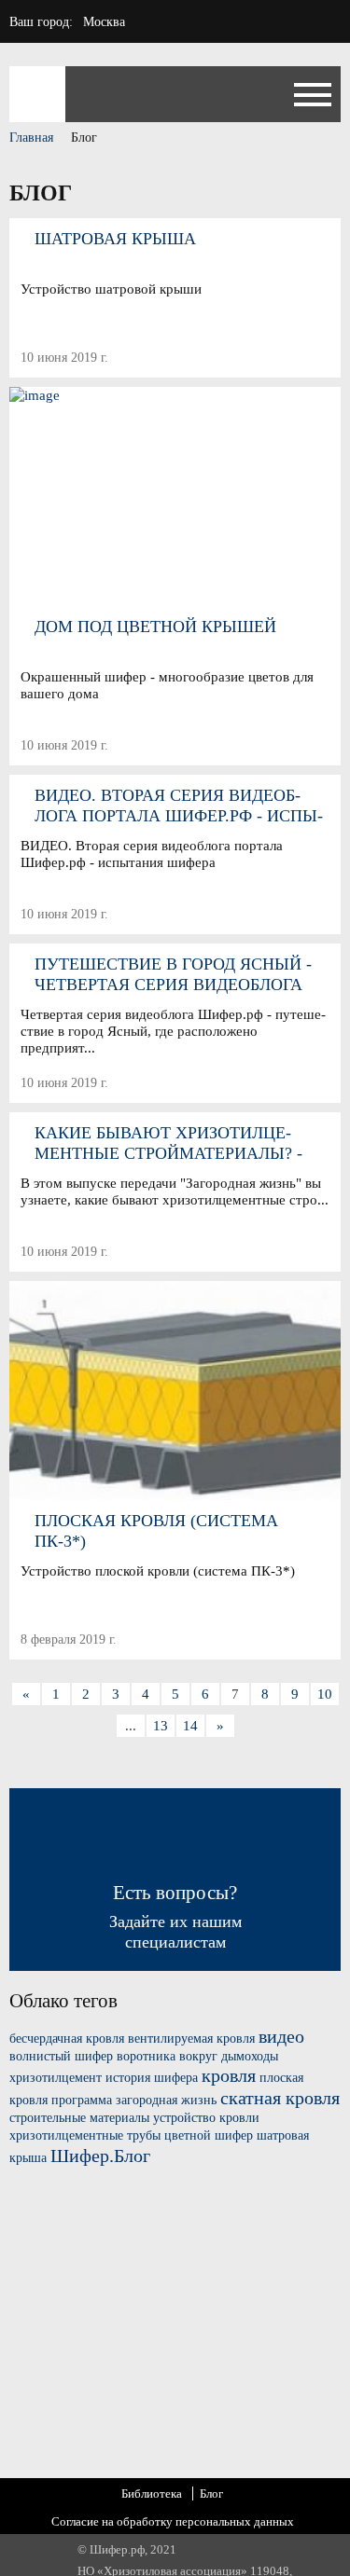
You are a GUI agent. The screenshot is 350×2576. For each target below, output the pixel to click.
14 (190, 1726)
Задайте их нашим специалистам (175, 1916)
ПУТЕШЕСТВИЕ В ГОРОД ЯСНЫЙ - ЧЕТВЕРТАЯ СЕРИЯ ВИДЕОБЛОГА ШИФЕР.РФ (173, 975)
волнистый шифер (61, 2056)
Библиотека (152, 2493)
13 (161, 1726)
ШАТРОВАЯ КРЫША (115, 239)
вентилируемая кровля (191, 2039)
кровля (229, 2075)
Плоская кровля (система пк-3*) (156, 1531)
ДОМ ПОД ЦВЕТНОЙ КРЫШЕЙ (155, 627)
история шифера (152, 2078)
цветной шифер (209, 2135)
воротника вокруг (167, 2056)
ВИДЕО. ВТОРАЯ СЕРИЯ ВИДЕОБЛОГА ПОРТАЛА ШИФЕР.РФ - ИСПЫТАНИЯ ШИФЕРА (179, 806)
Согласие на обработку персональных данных (173, 2521)
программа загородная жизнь (134, 2100)
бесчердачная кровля (67, 2039)
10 (325, 1694)
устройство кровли (206, 2118)
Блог (211, 2493)
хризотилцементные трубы (85, 2135)
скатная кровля (280, 2098)
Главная (31, 138)
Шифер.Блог (100, 2156)
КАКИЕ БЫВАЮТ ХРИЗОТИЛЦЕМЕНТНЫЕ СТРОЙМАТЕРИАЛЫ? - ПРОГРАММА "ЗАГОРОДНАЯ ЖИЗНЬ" (181, 1143)
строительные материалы (79, 2118)
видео (281, 2036)
